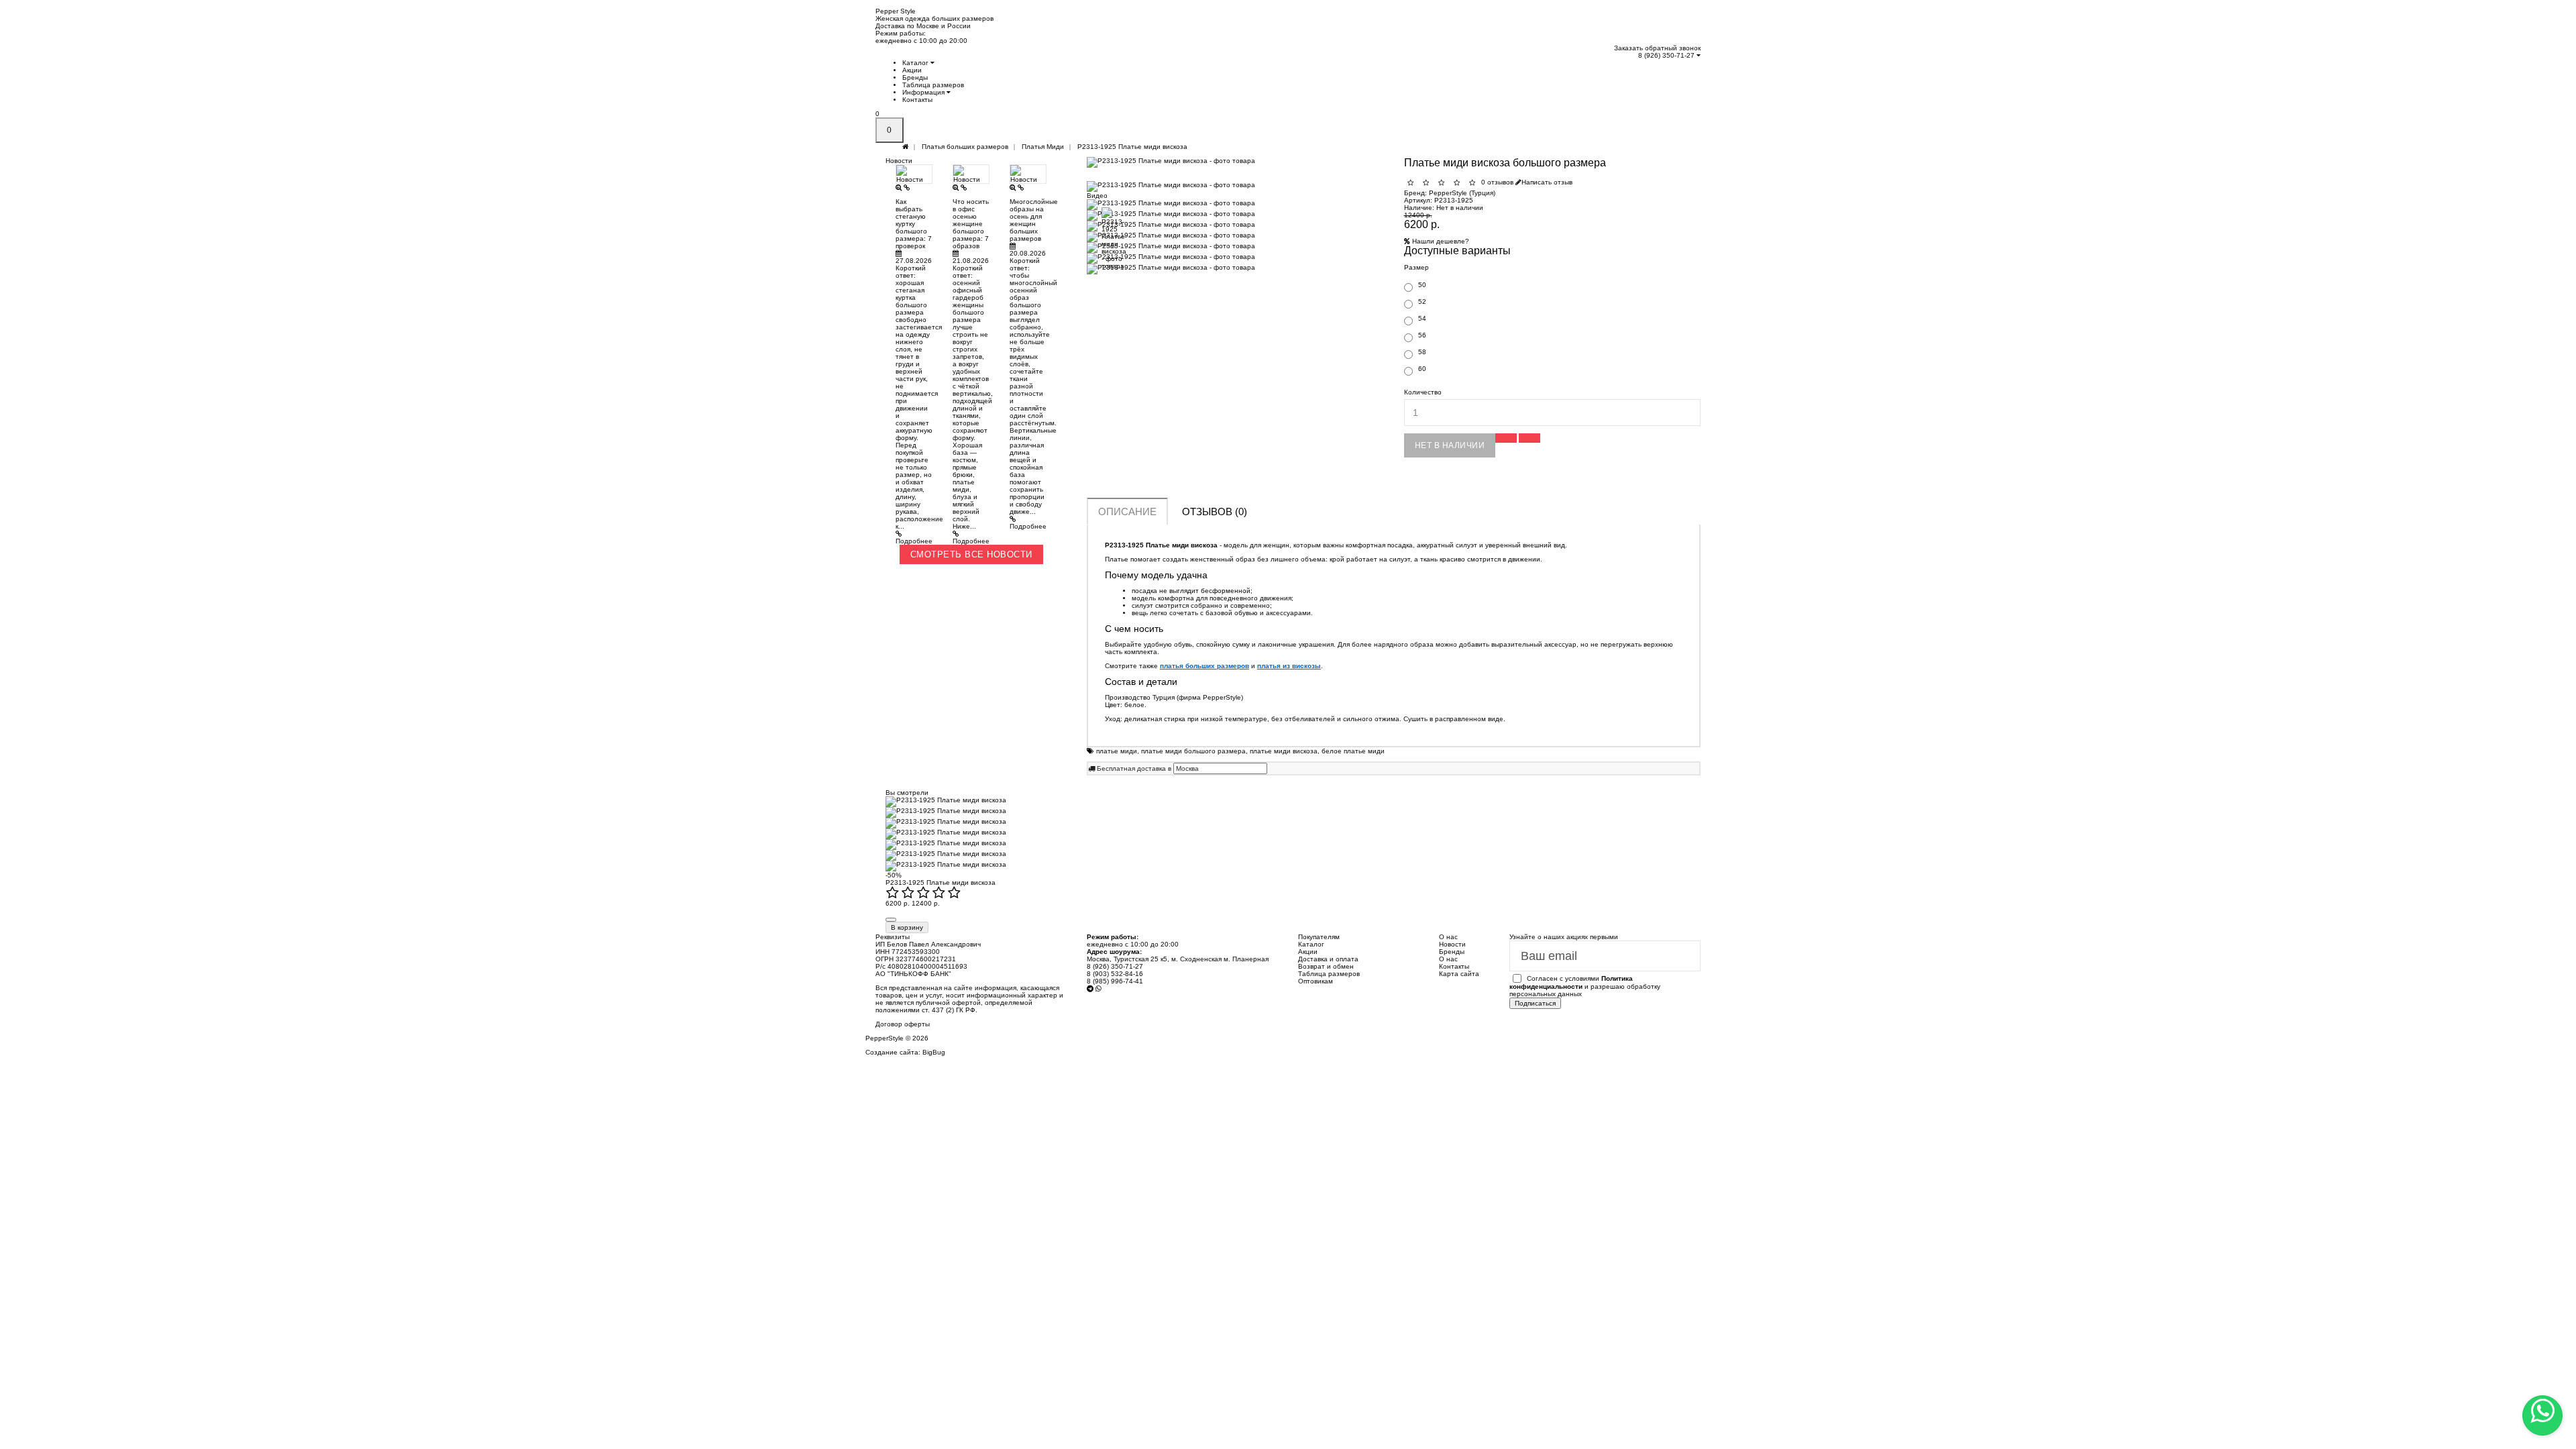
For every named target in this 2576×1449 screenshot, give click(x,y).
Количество (1423, 392)
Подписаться (1535, 1003)
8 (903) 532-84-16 (1115, 974)
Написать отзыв (1547, 182)
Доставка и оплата (1328, 959)
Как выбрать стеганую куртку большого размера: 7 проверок (914, 224)
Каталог (916, 63)
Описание (1127, 512)
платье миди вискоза (1284, 751)
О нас (1448, 959)
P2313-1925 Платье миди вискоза (941, 882)
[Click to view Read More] (907, 187)
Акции (912, 70)
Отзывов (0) (1215, 512)
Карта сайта (1459, 974)
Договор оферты (903, 1024)
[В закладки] (1506, 438)
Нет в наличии (1450, 445)
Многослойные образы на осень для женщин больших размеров (1034, 220)
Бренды (915, 77)
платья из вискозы (1289, 666)
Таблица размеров (933, 85)
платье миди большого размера (1193, 751)
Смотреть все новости (971, 554)
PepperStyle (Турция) (1462, 193)
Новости (1452, 944)
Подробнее (914, 541)
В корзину (907, 927)
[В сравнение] (1529, 438)
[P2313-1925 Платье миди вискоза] (1235, 162)
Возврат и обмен (1326, 966)
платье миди (1117, 751)
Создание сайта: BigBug (905, 1052)
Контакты (917, 100)
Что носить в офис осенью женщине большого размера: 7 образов (971, 224)
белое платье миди (1353, 751)
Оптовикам (1316, 981)
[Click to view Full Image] (900, 187)
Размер (1416, 267)
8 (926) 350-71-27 (1667, 55)
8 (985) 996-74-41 (1115, 981)
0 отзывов (1497, 182)
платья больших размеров (1204, 666)
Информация (924, 92)
